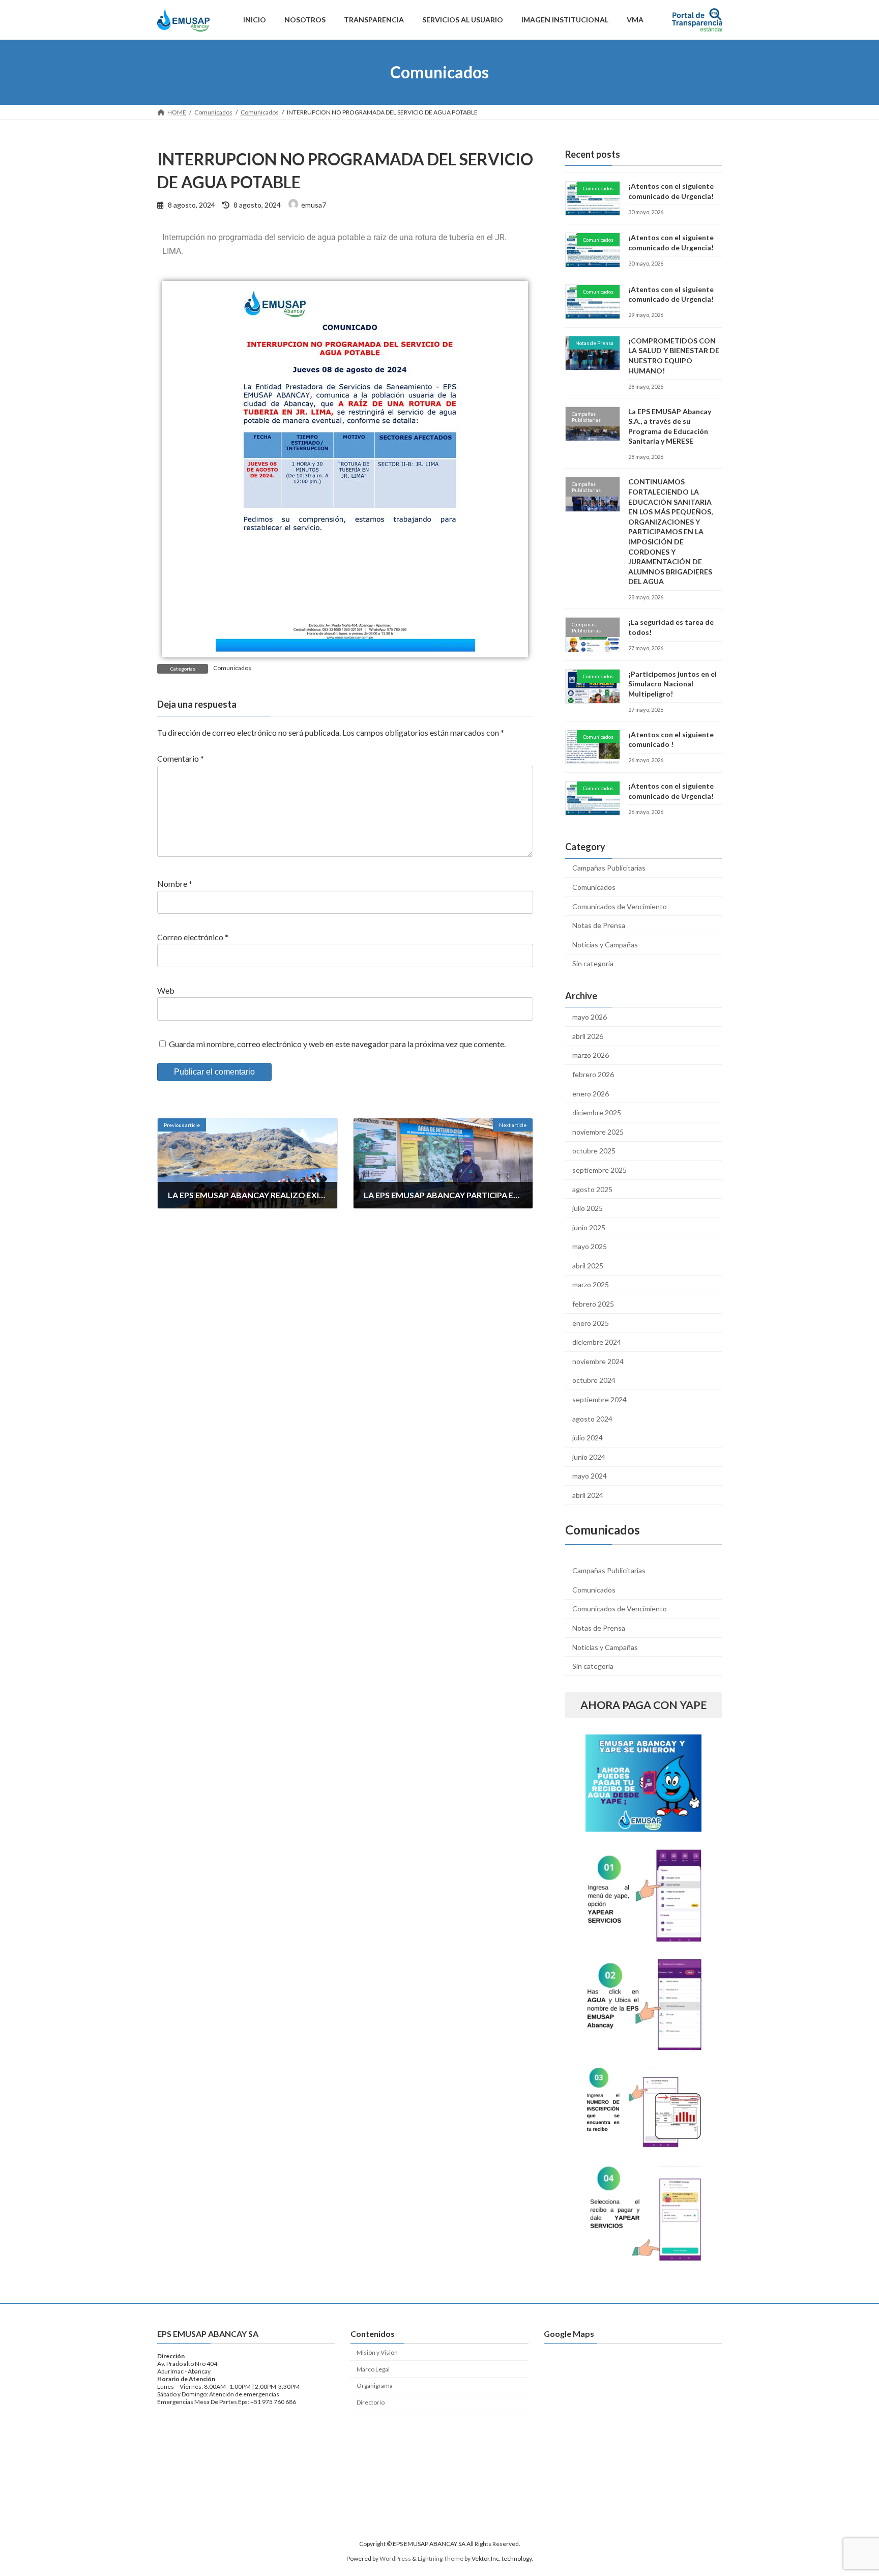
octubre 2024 (594, 1380)
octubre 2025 (594, 1151)
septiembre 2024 (599, 1399)
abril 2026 (588, 1036)
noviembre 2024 (598, 1361)
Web (166, 990)
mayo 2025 (590, 1246)
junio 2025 (589, 1227)
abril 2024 (588, 1495)
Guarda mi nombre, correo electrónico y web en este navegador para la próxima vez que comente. (337, 1043)
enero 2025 (591, 1323)
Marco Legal (373, 2369)
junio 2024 (589, 1457)
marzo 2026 (591, 1055)
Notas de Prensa (599, 925)
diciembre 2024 (597, 1342)
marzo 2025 (591, 1284)
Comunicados (232, 668)
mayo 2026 (590, 1017)
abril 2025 (588, 1266)
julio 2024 (588, 1438)
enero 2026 (591, 1094)
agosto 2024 (592, 1419)
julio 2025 (588, 1208)
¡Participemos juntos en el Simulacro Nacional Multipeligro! (672, 684)
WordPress (395, 2558)
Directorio (371, 2402)
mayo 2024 (590, 1476)
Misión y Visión (377, 2352)
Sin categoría (593, 963)
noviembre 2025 (598, 1132)
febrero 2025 (593, 1304)
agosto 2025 (592, 1189)
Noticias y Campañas (605, 945)
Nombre (175, 884)
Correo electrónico (193, 937)
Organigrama (375, 2385)
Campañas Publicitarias (609, 868)
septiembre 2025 (599, 1170)
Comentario (181, 758)
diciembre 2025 (597, 1112)
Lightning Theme (441, 2558)
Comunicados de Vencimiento (620, 906)
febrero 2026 (593, 1074)
